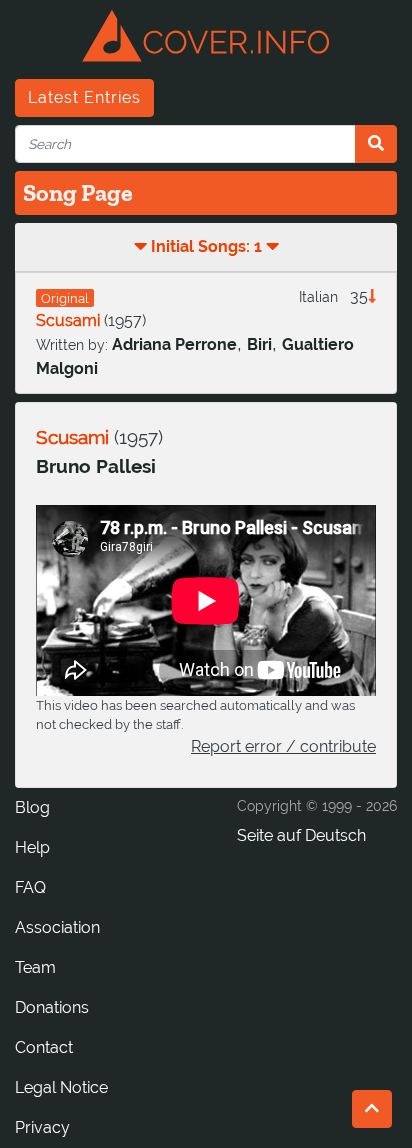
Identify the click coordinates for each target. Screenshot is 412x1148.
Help (32, 847)
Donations (52, 1007)
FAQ (30, 887)
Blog (32, 807)
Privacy (42, 1127)
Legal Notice (61, 1087)
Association (57, 927)
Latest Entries (84, 97)
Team (35, 967)
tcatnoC (44, 1047)
